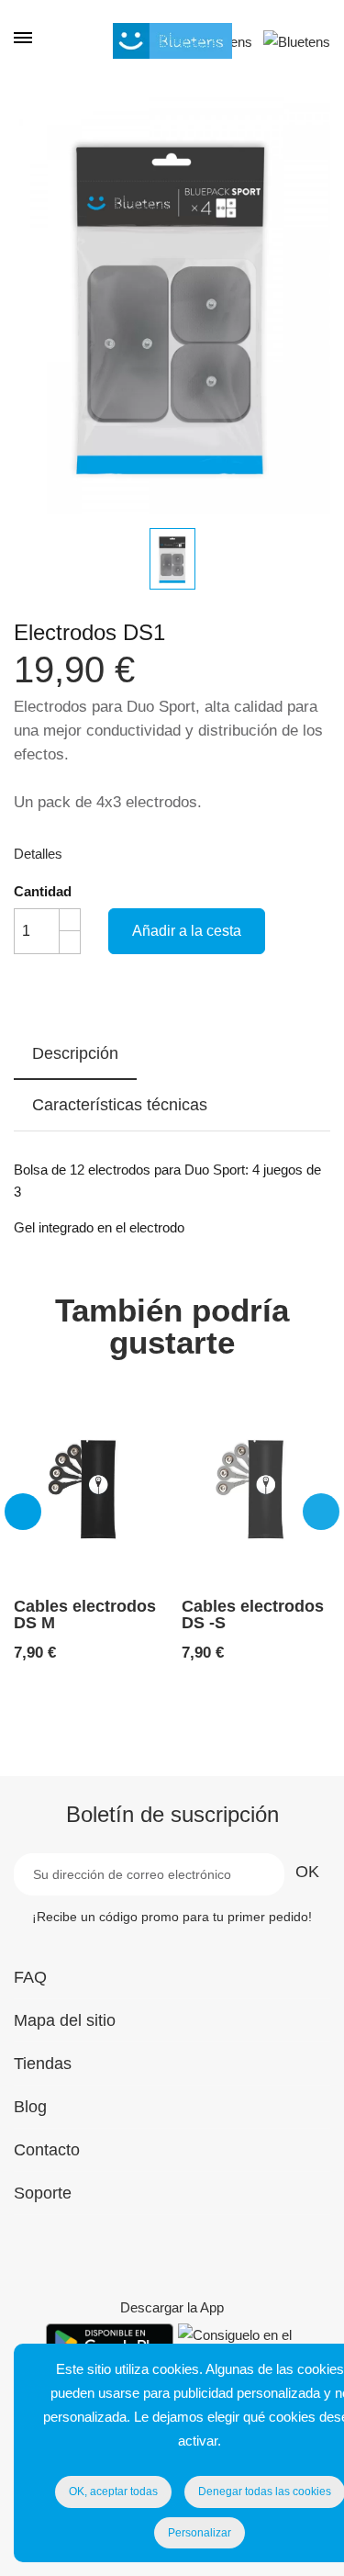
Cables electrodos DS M (85, 1614)
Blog (30, 2107)
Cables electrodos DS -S (253, 1614)
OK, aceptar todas (113, 2492)
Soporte (43, 2193)
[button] (23, 1512)
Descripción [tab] (75, 1053)
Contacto (47, 2150)
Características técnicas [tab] (120, 1105)
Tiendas (43, 2064)
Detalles (38, 854)
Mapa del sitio (65, 2020)
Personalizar (200, 2533)
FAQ (30, 1977)
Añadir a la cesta (187, 931)
